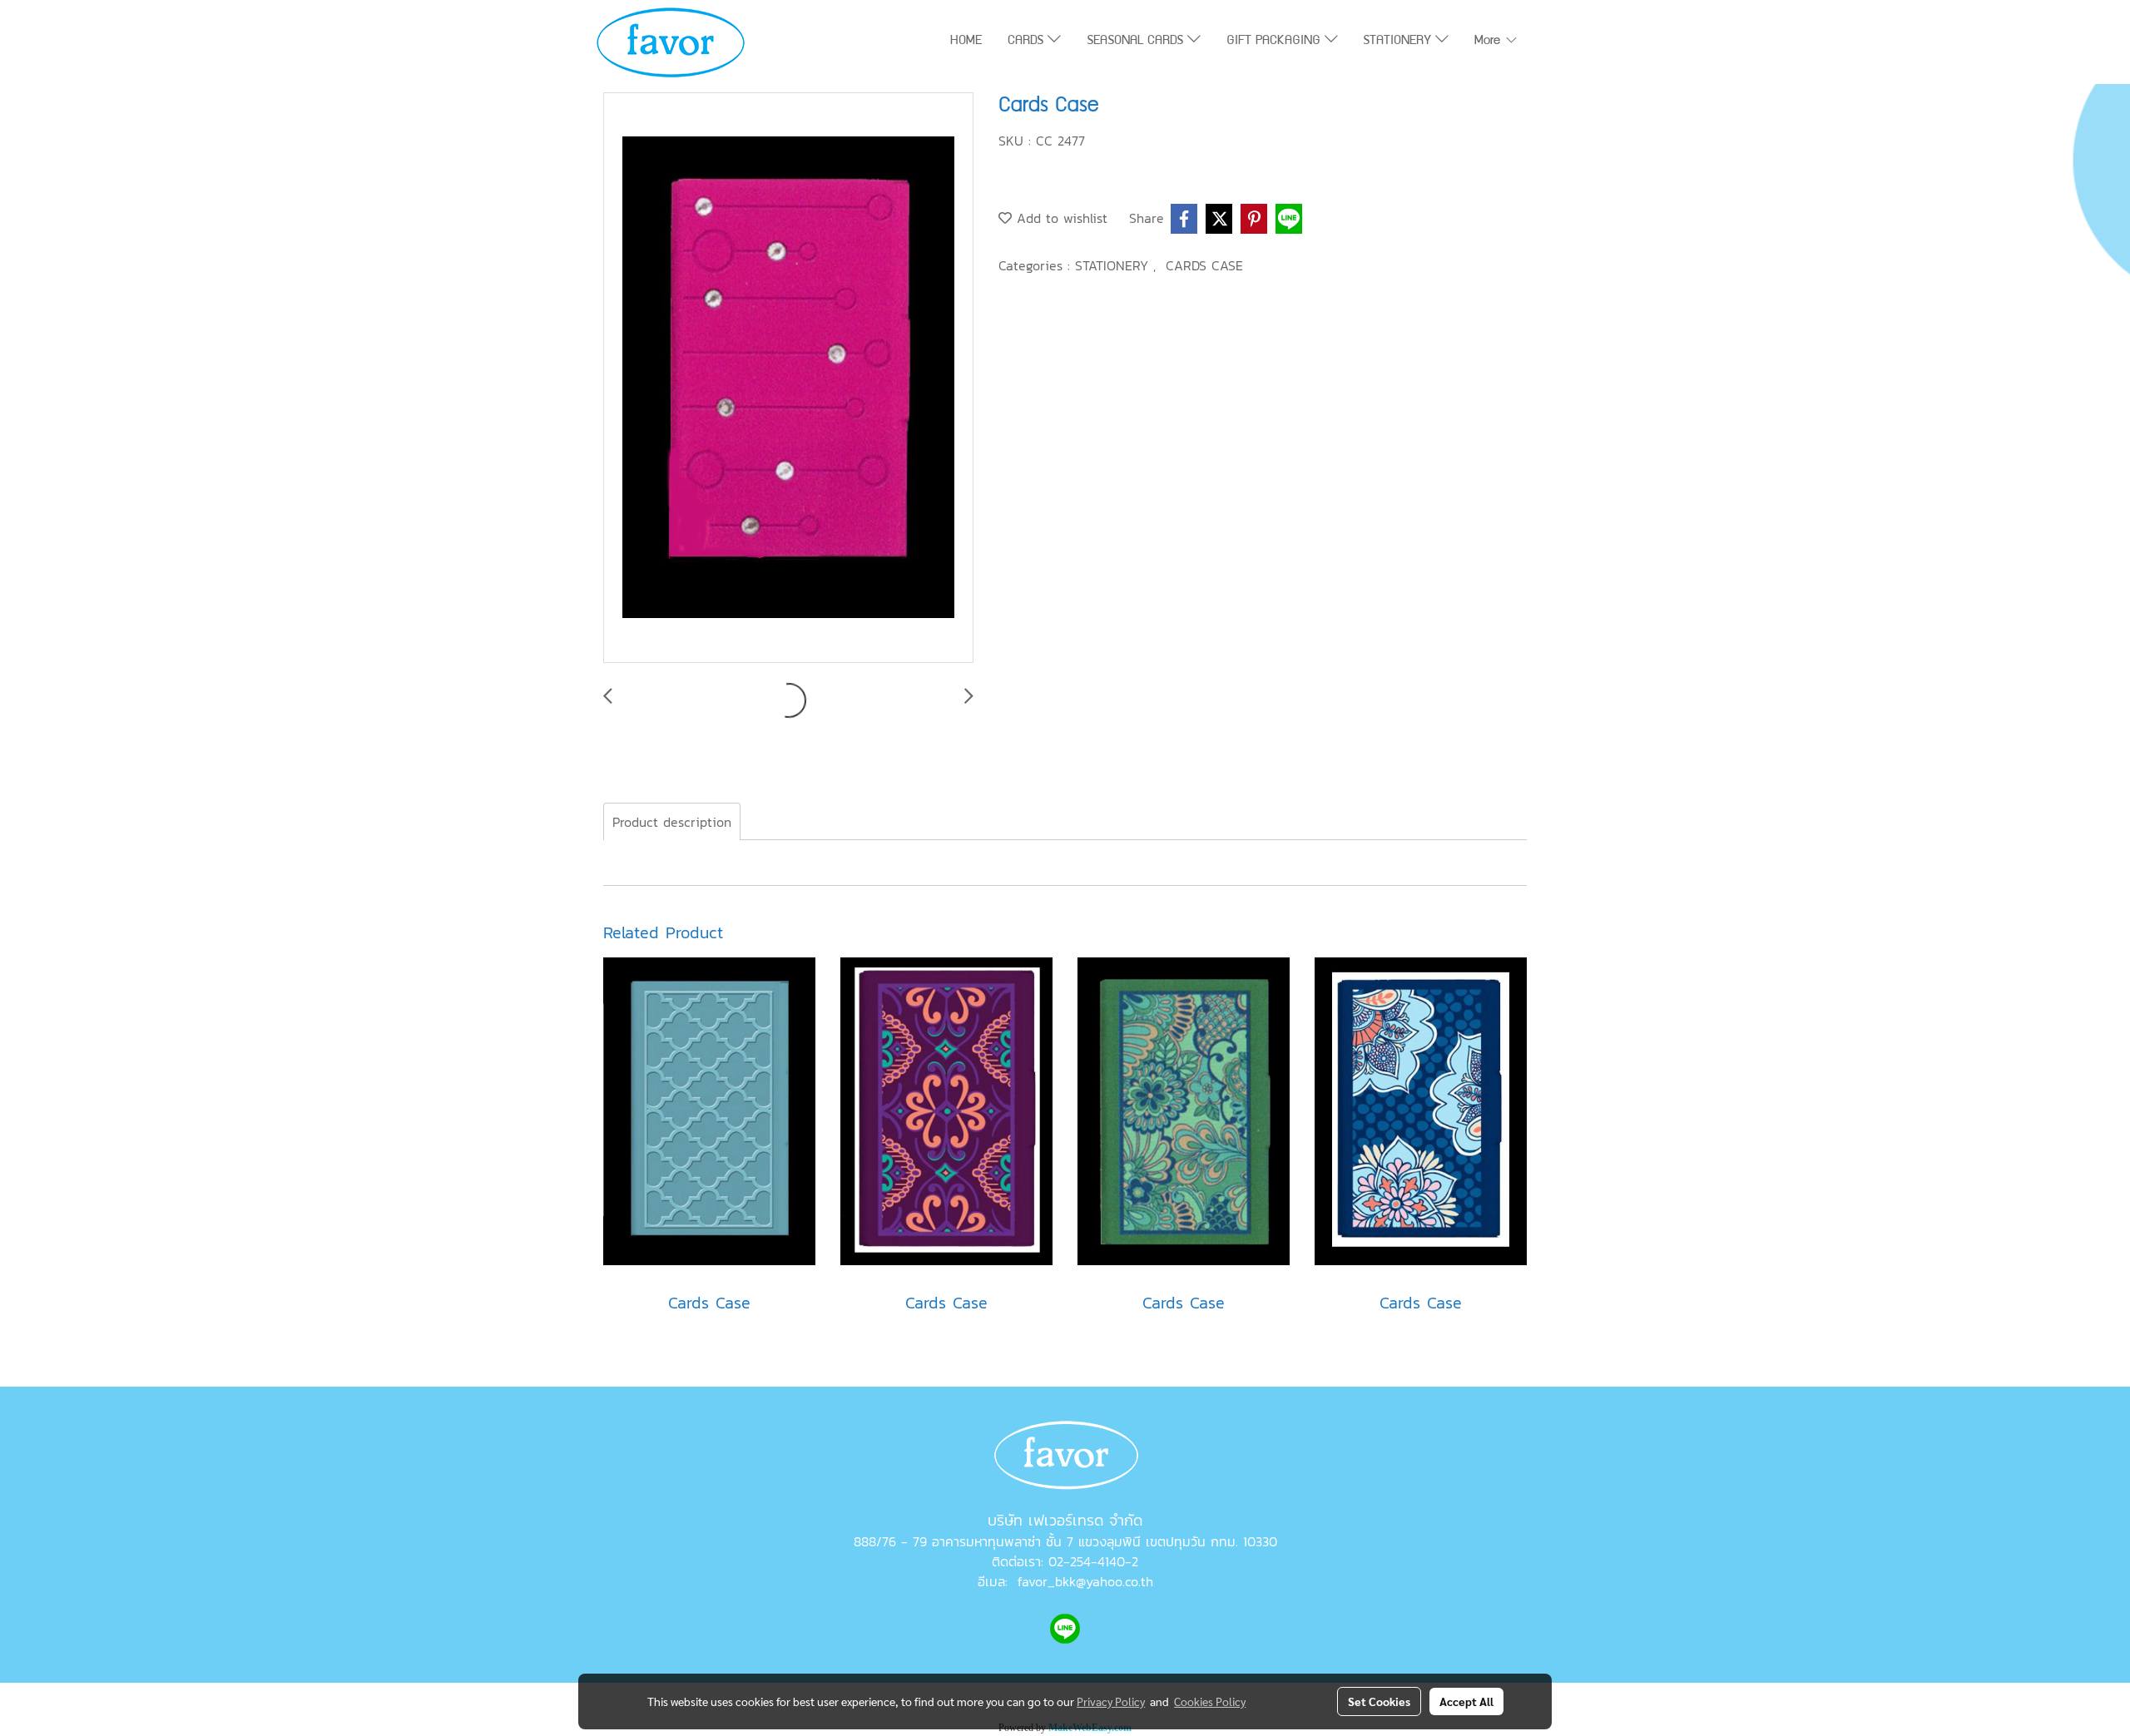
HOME (966, 42)
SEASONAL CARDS (1137, 42)
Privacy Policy (1111, 1701)
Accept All (1466, 1701)
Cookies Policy (1210, 1701)
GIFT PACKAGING (1276, 42)
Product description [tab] (672, 822)
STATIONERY (1399, 42)
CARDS (1028, 42)
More (1489, 42)
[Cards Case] (788, 378)
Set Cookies (1379, 1701)
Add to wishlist (1060, 218)
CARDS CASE (1204, 265)
